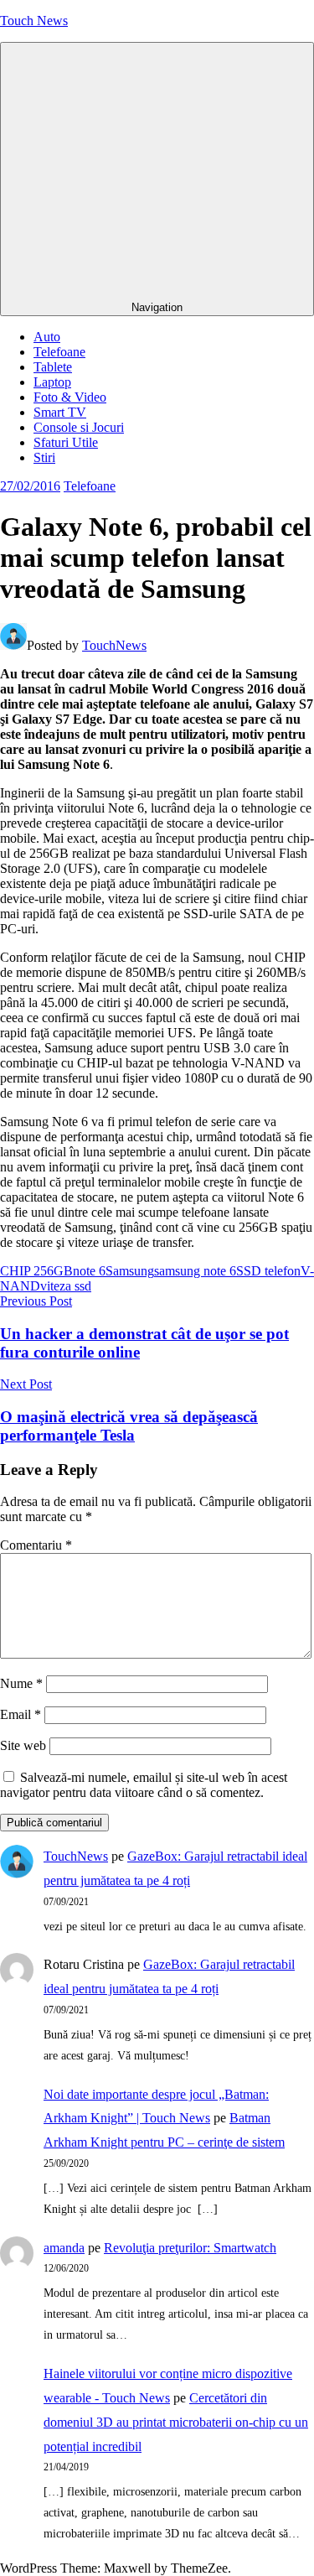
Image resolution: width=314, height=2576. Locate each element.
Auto (47, 337)
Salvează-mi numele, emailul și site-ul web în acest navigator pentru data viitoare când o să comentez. (144, 1785)
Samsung (130, 1271)
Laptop (52, 382)
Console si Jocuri (79, 427)
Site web (23, 1745)
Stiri (44, 457)
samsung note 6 (195, 1271)
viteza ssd (66, 1286)
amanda (64, 2248)
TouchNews (114, 645)
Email (21, 1714)
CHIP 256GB (36, 1271)
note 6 (89, 1271)
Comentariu (36, 1545)
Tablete (53, 367)
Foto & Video (70, 397)
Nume (21, 1683)
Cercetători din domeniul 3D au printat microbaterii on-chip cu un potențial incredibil (176, 2422)
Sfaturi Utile (66, 442)
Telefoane (59, 352)
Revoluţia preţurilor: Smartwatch (190, 2248)
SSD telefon (268, 1271)
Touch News (34, 21)
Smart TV (60, 412)
